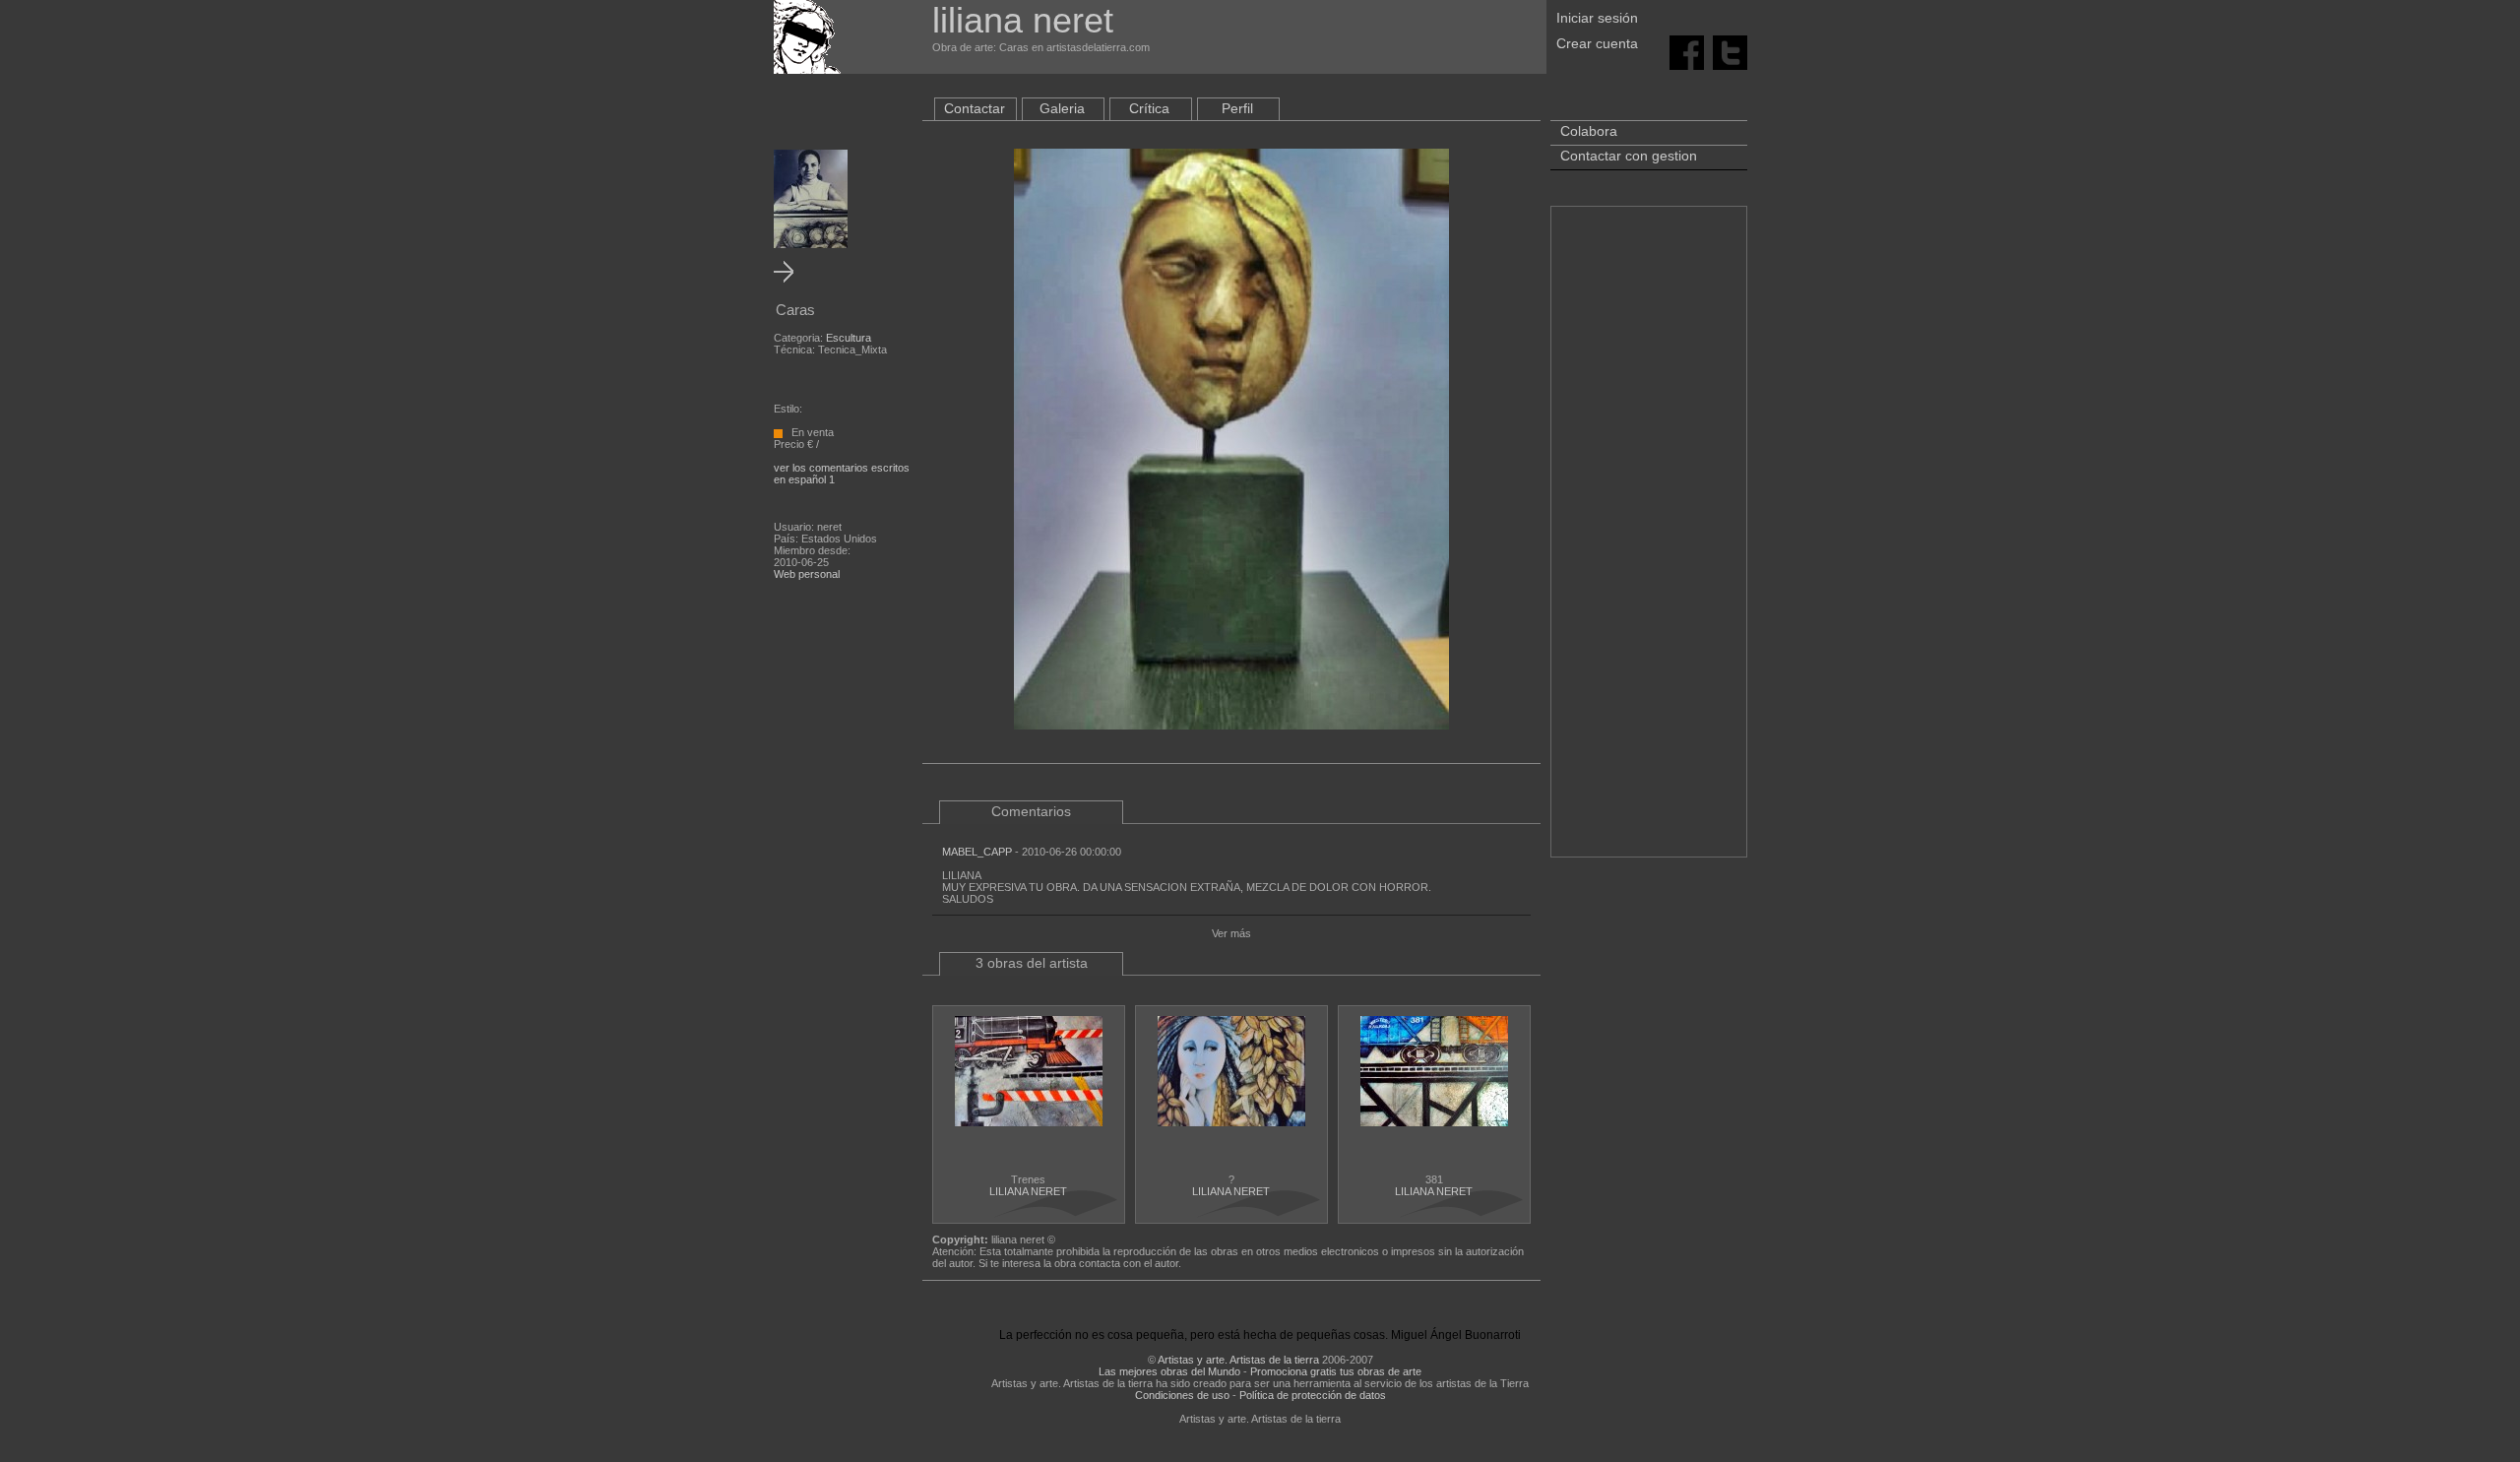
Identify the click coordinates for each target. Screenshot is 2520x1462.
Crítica (1149, 108)
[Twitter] (1730, 51)
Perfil (1237, 108)
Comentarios (1031, 811)
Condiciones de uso (1182, 1395)
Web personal (807, 574)
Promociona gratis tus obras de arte (1336, 1371)
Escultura (849, 338)
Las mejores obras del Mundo (1169, 1371)
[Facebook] (1687, 51)
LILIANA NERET (1028, 1191)
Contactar (975, 108)
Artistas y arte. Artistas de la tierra (1238, 1360)
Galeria (1062, 108)
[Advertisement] (1649, 541)
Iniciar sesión (1597, 18)
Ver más (1231, 933)
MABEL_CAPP (977, 852)
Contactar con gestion (1629, 156)
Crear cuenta (1597, 43)
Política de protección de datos (1313, 1395)
